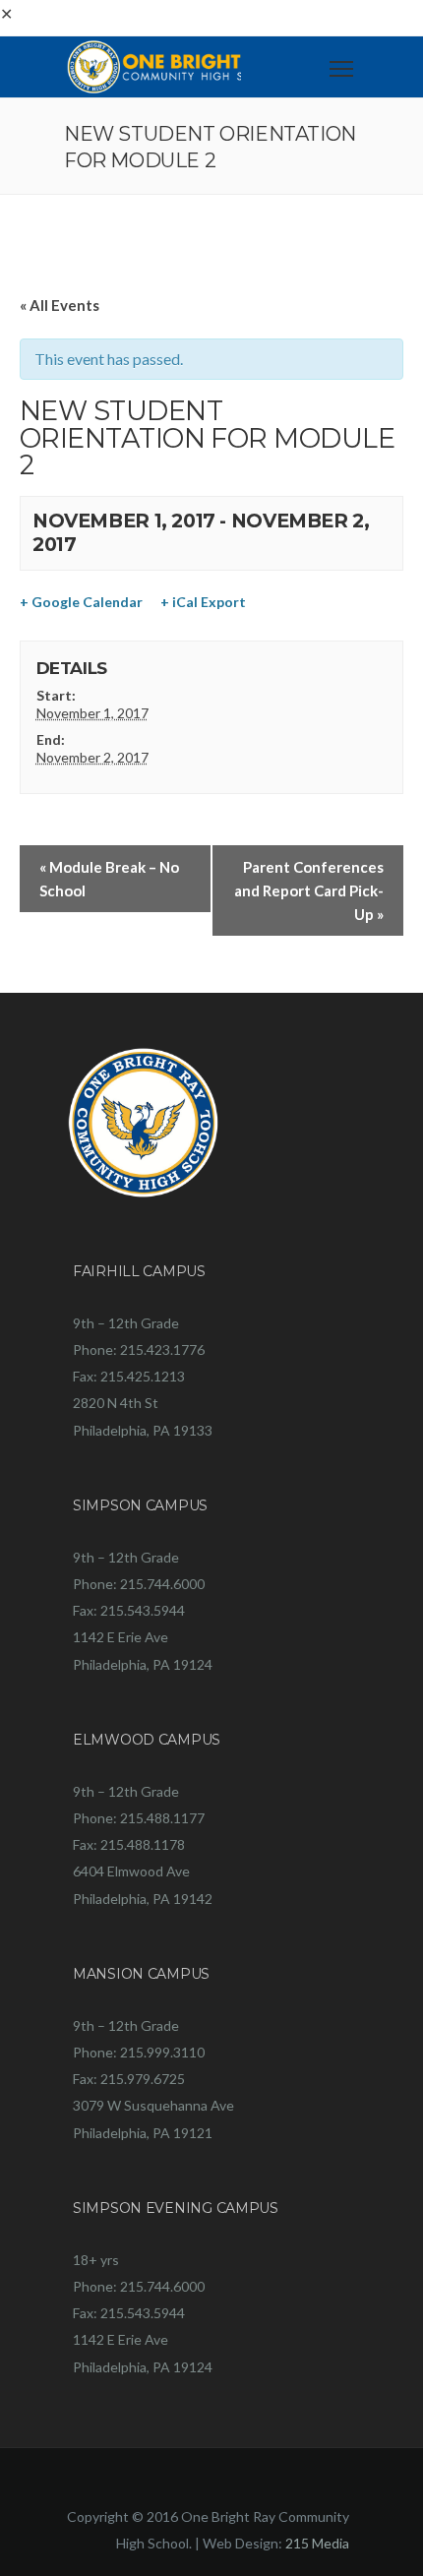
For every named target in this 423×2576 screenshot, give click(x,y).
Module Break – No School (109, 879)
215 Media (317, 2543)
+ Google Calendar (81, 602)
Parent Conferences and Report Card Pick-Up (309, 890)
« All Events (60, 305)
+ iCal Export (203, 602)
